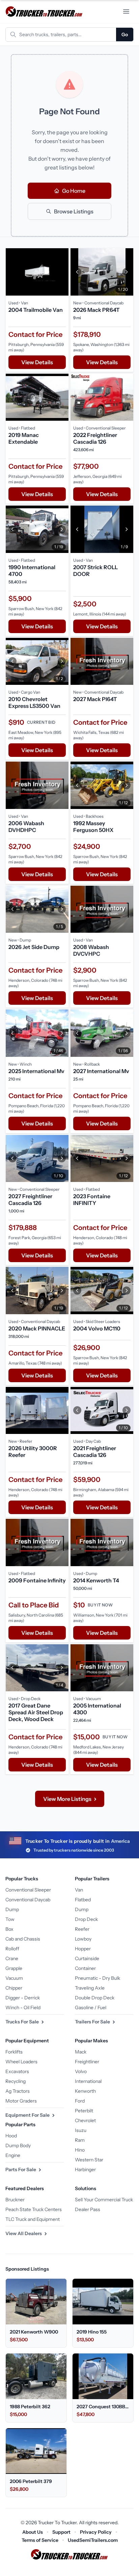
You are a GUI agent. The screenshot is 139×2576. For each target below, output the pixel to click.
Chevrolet (85, 2120)
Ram (80, 2140)
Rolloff (12, 1949)
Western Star (89, 2160)
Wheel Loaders (21, 2062)
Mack (81, 2052)
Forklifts (14, 2052)
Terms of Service (40, 2540)
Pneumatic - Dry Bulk (98, 1978)
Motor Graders (21, 2101)
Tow (10, 1919)
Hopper (83, 1949)
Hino (80, 2150)
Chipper (14, 1988)
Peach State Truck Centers (34, 2209)
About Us (33, 2532)
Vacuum (14, 1978)
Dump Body (18, 2145)
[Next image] (127, 272)
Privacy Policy (96, 2532)
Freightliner (87, 2062)
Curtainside (87, 1958)
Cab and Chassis (23, 1939)
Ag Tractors (18, 2091)
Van (79, 1890)
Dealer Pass (88, 2209)
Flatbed (83, 1900)
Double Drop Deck (95, 1998)
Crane (12, 1958)
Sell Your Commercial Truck (104, 2200)
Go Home (74, 191)
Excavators (17, 2071)
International (88, 2081)
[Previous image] (77, 272)
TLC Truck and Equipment (33, 2219)
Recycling (16, 2081)
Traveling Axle (90, 1988)
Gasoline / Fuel (91, 2008)
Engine (13, 2155)
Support (61, 2532)
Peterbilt (84, 2111)
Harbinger (85, 2169)
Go (125, 34)
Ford (80, 2101)
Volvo (81, 2071)
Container (85, 1968)
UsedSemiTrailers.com (93, 2540)
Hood (11, 2136)
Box (9, 1929)
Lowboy (83, 1939)
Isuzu (81, 2130)
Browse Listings (74, 211)
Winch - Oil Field (23, 2008)
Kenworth (85, 2091)
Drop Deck (86, 1919)
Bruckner (15, 2200)
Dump (12, 1909)
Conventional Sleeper (28, 1890)
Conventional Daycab (28, 1900)
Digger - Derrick (23, 1998)
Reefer (82, 1929)
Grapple (14, 1968)
